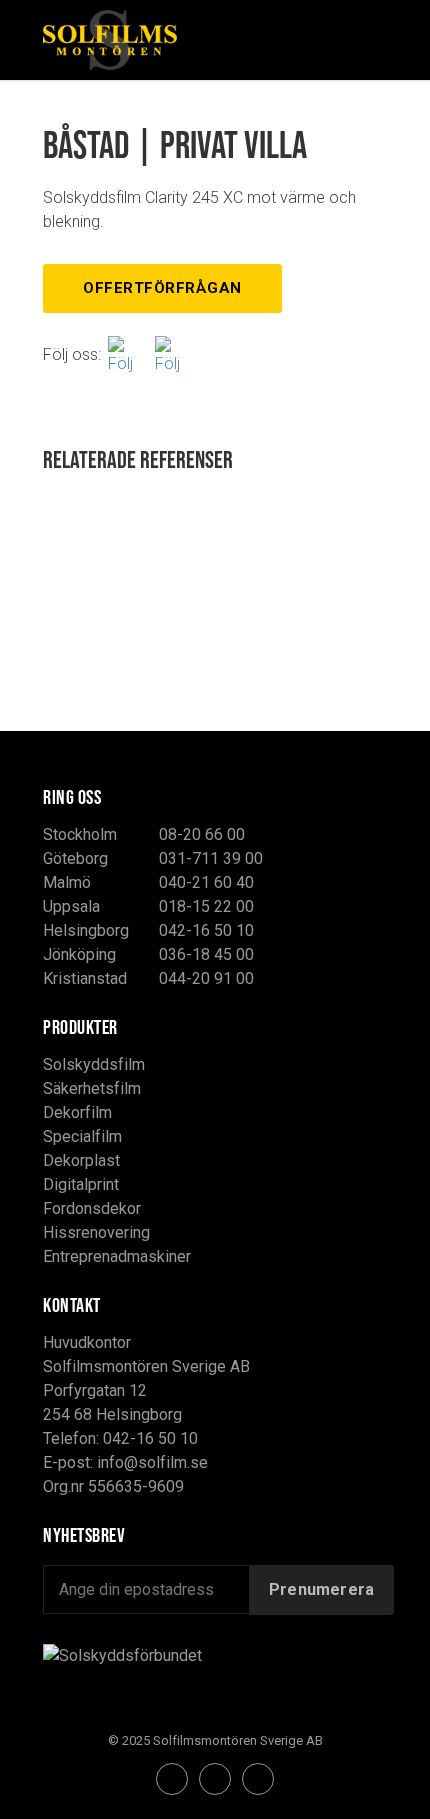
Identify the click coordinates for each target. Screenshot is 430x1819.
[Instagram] (175, 354)
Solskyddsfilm (94, 1064)
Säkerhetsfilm (92, 1088)
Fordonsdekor (92, 1208)
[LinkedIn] (258, 1779)
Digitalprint (81, 1184)
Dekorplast (81, 1160)
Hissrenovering (96, 1232)
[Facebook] (128, 354)
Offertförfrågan (162, 288)
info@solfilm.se (152, 1462)
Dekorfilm (77, 1112)
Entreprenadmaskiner (117, 1256)
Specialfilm (82, 1136)
